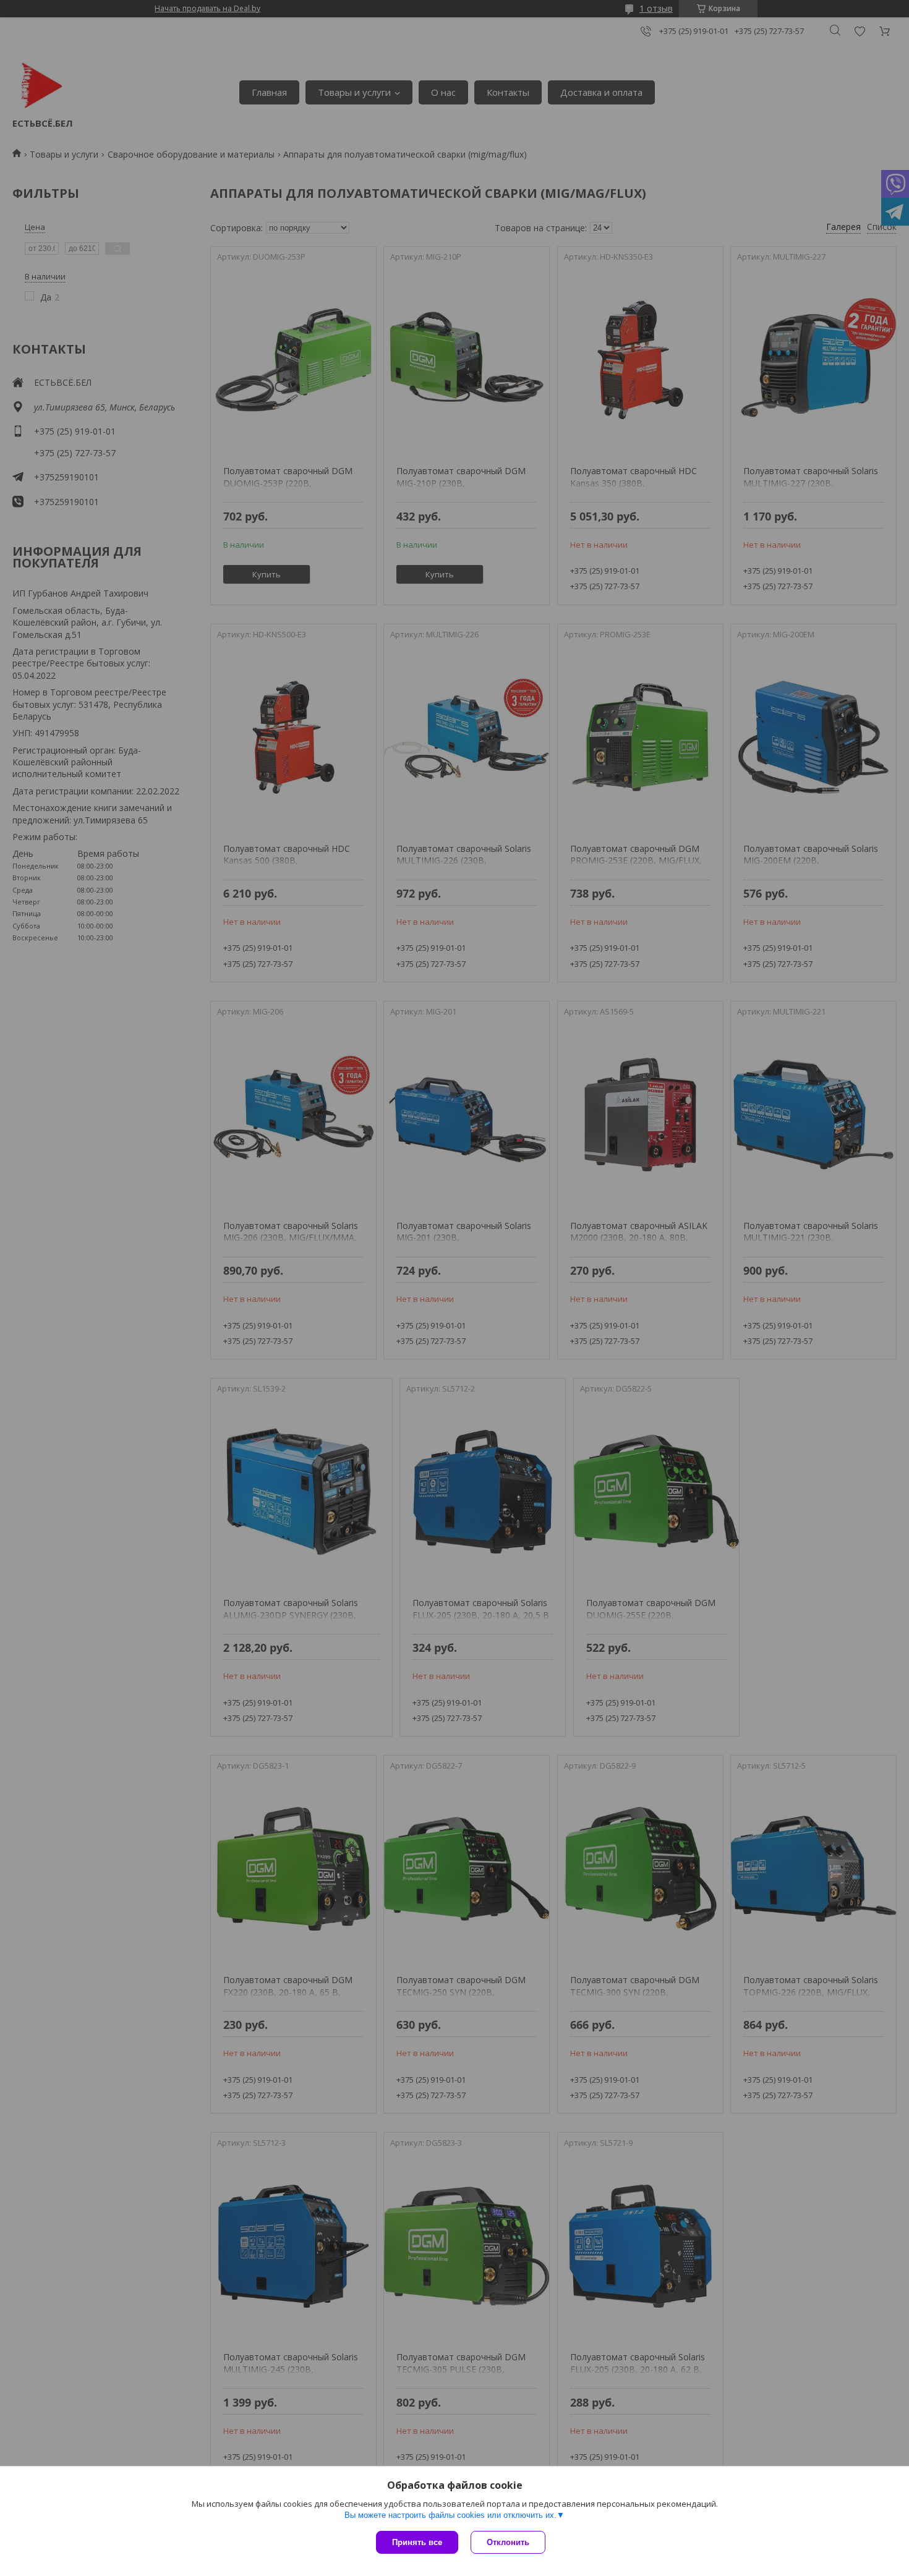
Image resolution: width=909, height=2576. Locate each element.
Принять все (417, 2542)
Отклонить (508, 2542)
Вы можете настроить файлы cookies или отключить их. (450, 2515)
